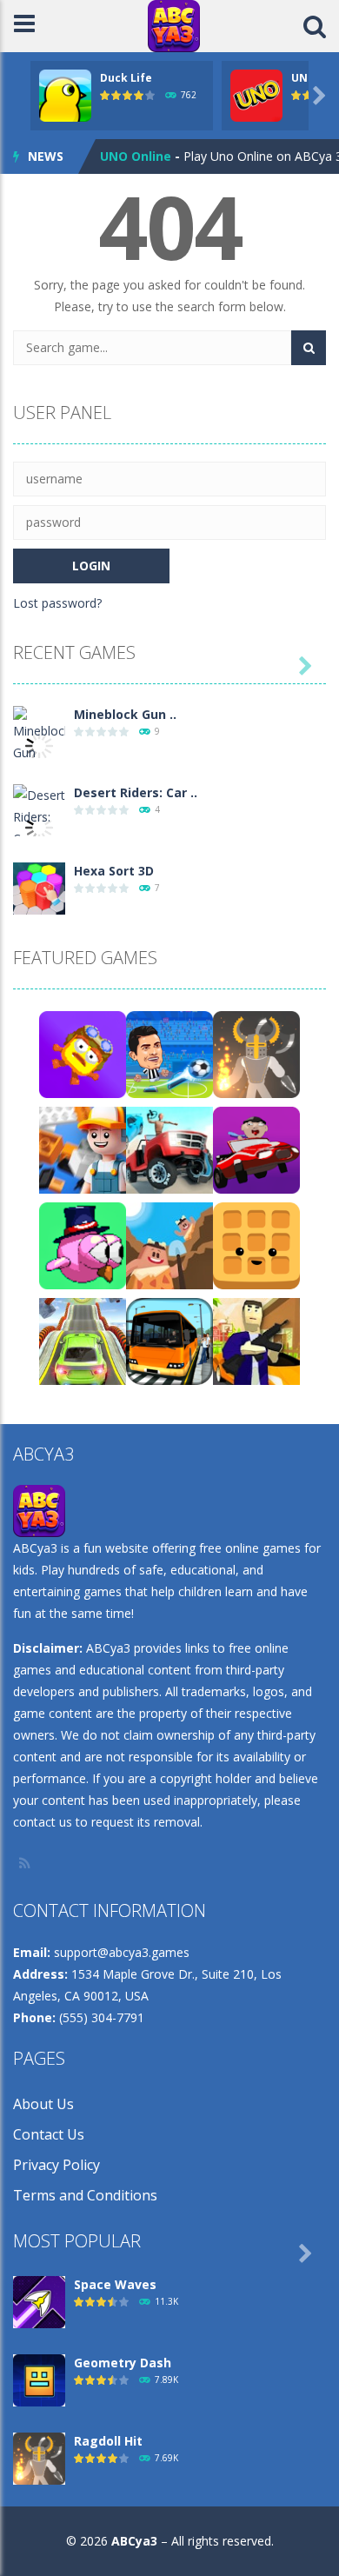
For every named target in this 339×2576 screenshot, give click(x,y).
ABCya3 (134, 2541)
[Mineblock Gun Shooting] (39, 744)
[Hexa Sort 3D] (39, 887)
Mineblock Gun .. (125, 714)
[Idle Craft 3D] (169, 1245)
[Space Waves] (39, 2301)
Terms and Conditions (85, 2195)
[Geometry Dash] (39, 2379)
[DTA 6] (256, 1340)
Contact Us (49, 2134)
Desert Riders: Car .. (136, 792)
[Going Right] (83, 1245)
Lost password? (57, 603)
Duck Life (126, 78)
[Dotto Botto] (83, 1053)
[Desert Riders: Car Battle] (39, 826)
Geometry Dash (123, 2363)
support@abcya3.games (122, 1952)
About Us (43, 2104)
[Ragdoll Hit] (256, 1053)
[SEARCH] (309, 348)
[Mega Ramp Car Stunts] (83, 1340)
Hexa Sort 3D (114, 871)
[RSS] (26, 1863)
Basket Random (150, 160)
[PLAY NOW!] (65, 94)
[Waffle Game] (256, 1245)
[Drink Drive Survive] (256, 1149)
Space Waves (115, 2284)
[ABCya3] (174, 25)
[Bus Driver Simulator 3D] (169, 1340)
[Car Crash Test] (169, 1149)
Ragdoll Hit (108, 2441)
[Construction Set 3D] (83, 1149)
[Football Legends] (169, 1053)
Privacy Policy (56, 2165)
